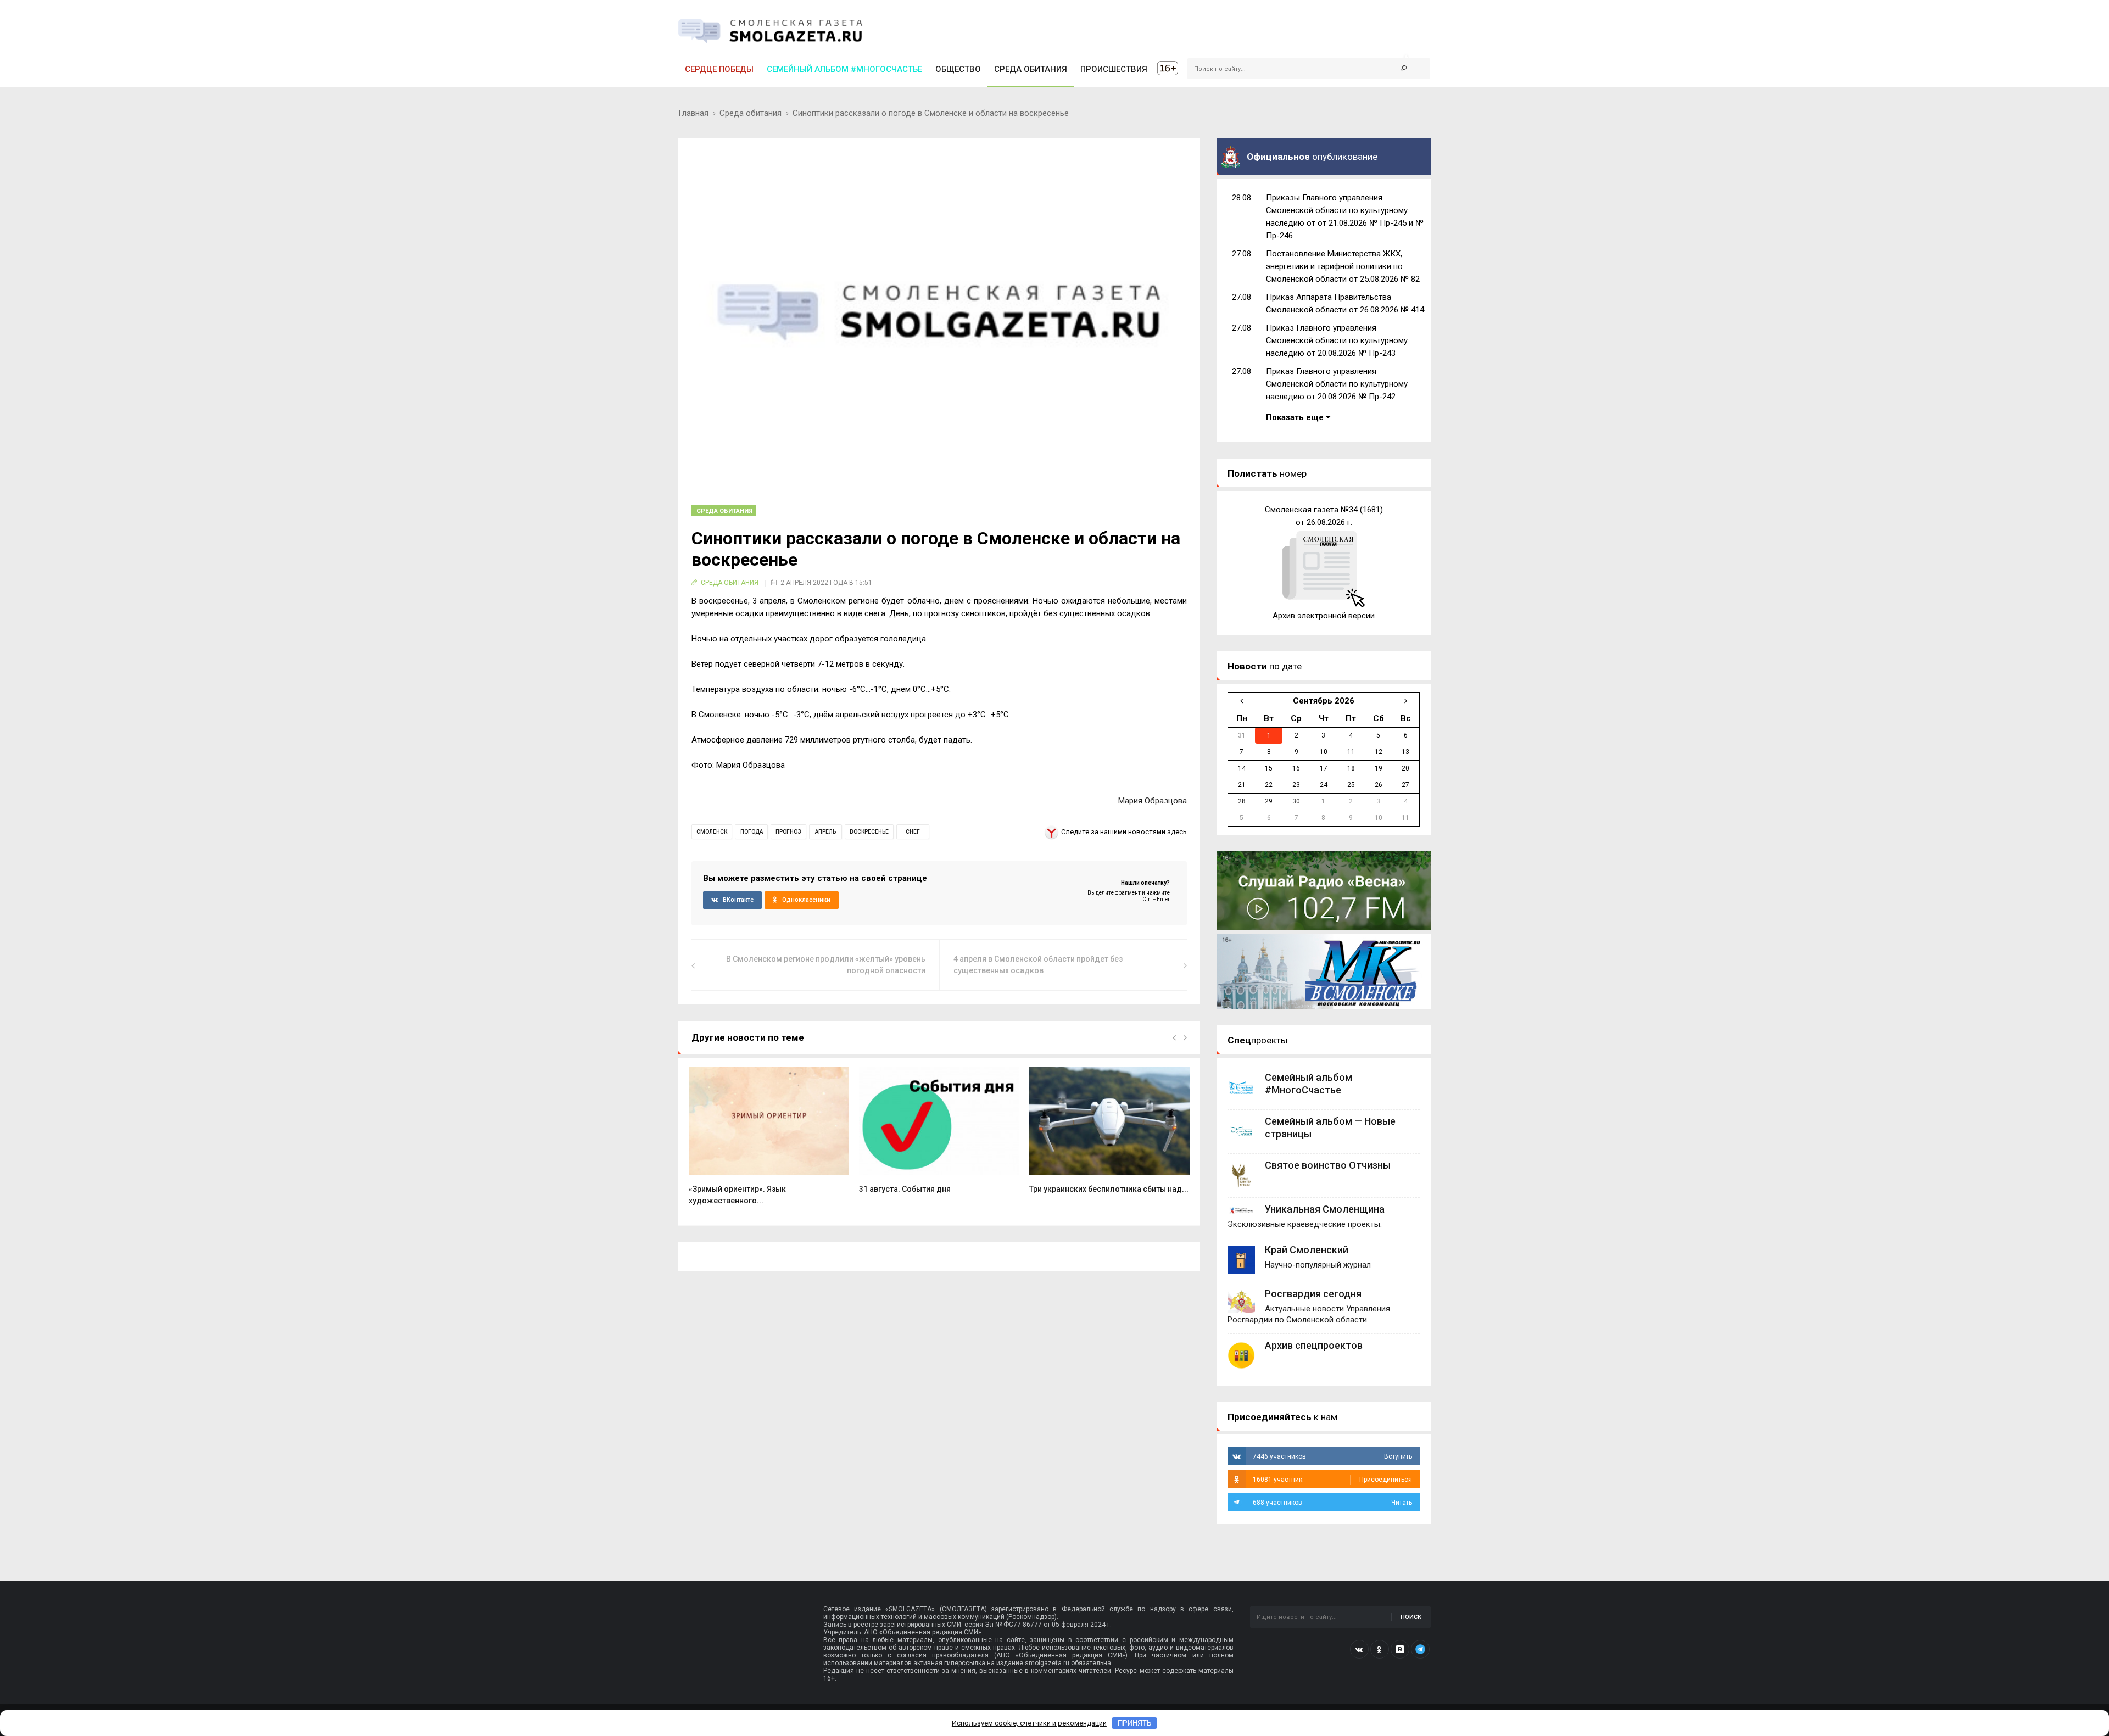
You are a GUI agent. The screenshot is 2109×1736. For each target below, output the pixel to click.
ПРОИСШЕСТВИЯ (1114, 69)
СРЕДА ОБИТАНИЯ (1031, 69)
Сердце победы (719, 69)
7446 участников (1332, 1456)
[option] (769, 1141)
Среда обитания (751, 113)
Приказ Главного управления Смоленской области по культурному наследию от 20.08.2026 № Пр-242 (1337, 384)
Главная (693, 113)
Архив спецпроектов (1314, 1345)
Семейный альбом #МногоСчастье (844, 69)
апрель (825, 832)
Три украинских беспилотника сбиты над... (1109, 1189)
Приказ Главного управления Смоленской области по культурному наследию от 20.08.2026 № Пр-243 (1337, 340)
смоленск (712, 832)
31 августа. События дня (905, 1189)
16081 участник (1332, 1480)
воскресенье (869, 832)
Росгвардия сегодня (1313, 1294)
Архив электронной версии (1324, 616)
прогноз (788, 832)
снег (913, 832)
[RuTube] (1400, 1649)
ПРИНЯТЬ (1135, 1723)
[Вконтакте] (1359, 1649)
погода (752, 832)
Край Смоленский (1307, 1250)
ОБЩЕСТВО (958, 69)
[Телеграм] (1420, 1649)
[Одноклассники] (1380, 1649)
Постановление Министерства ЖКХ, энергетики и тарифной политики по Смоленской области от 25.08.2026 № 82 (1343, 266)
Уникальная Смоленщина (1325, 1209)
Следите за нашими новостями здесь (1124, 832)
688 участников (1332, 1503)
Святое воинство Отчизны (1328, 1165)
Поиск (1411, 1617)
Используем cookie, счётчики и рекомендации (1029, 1723)
